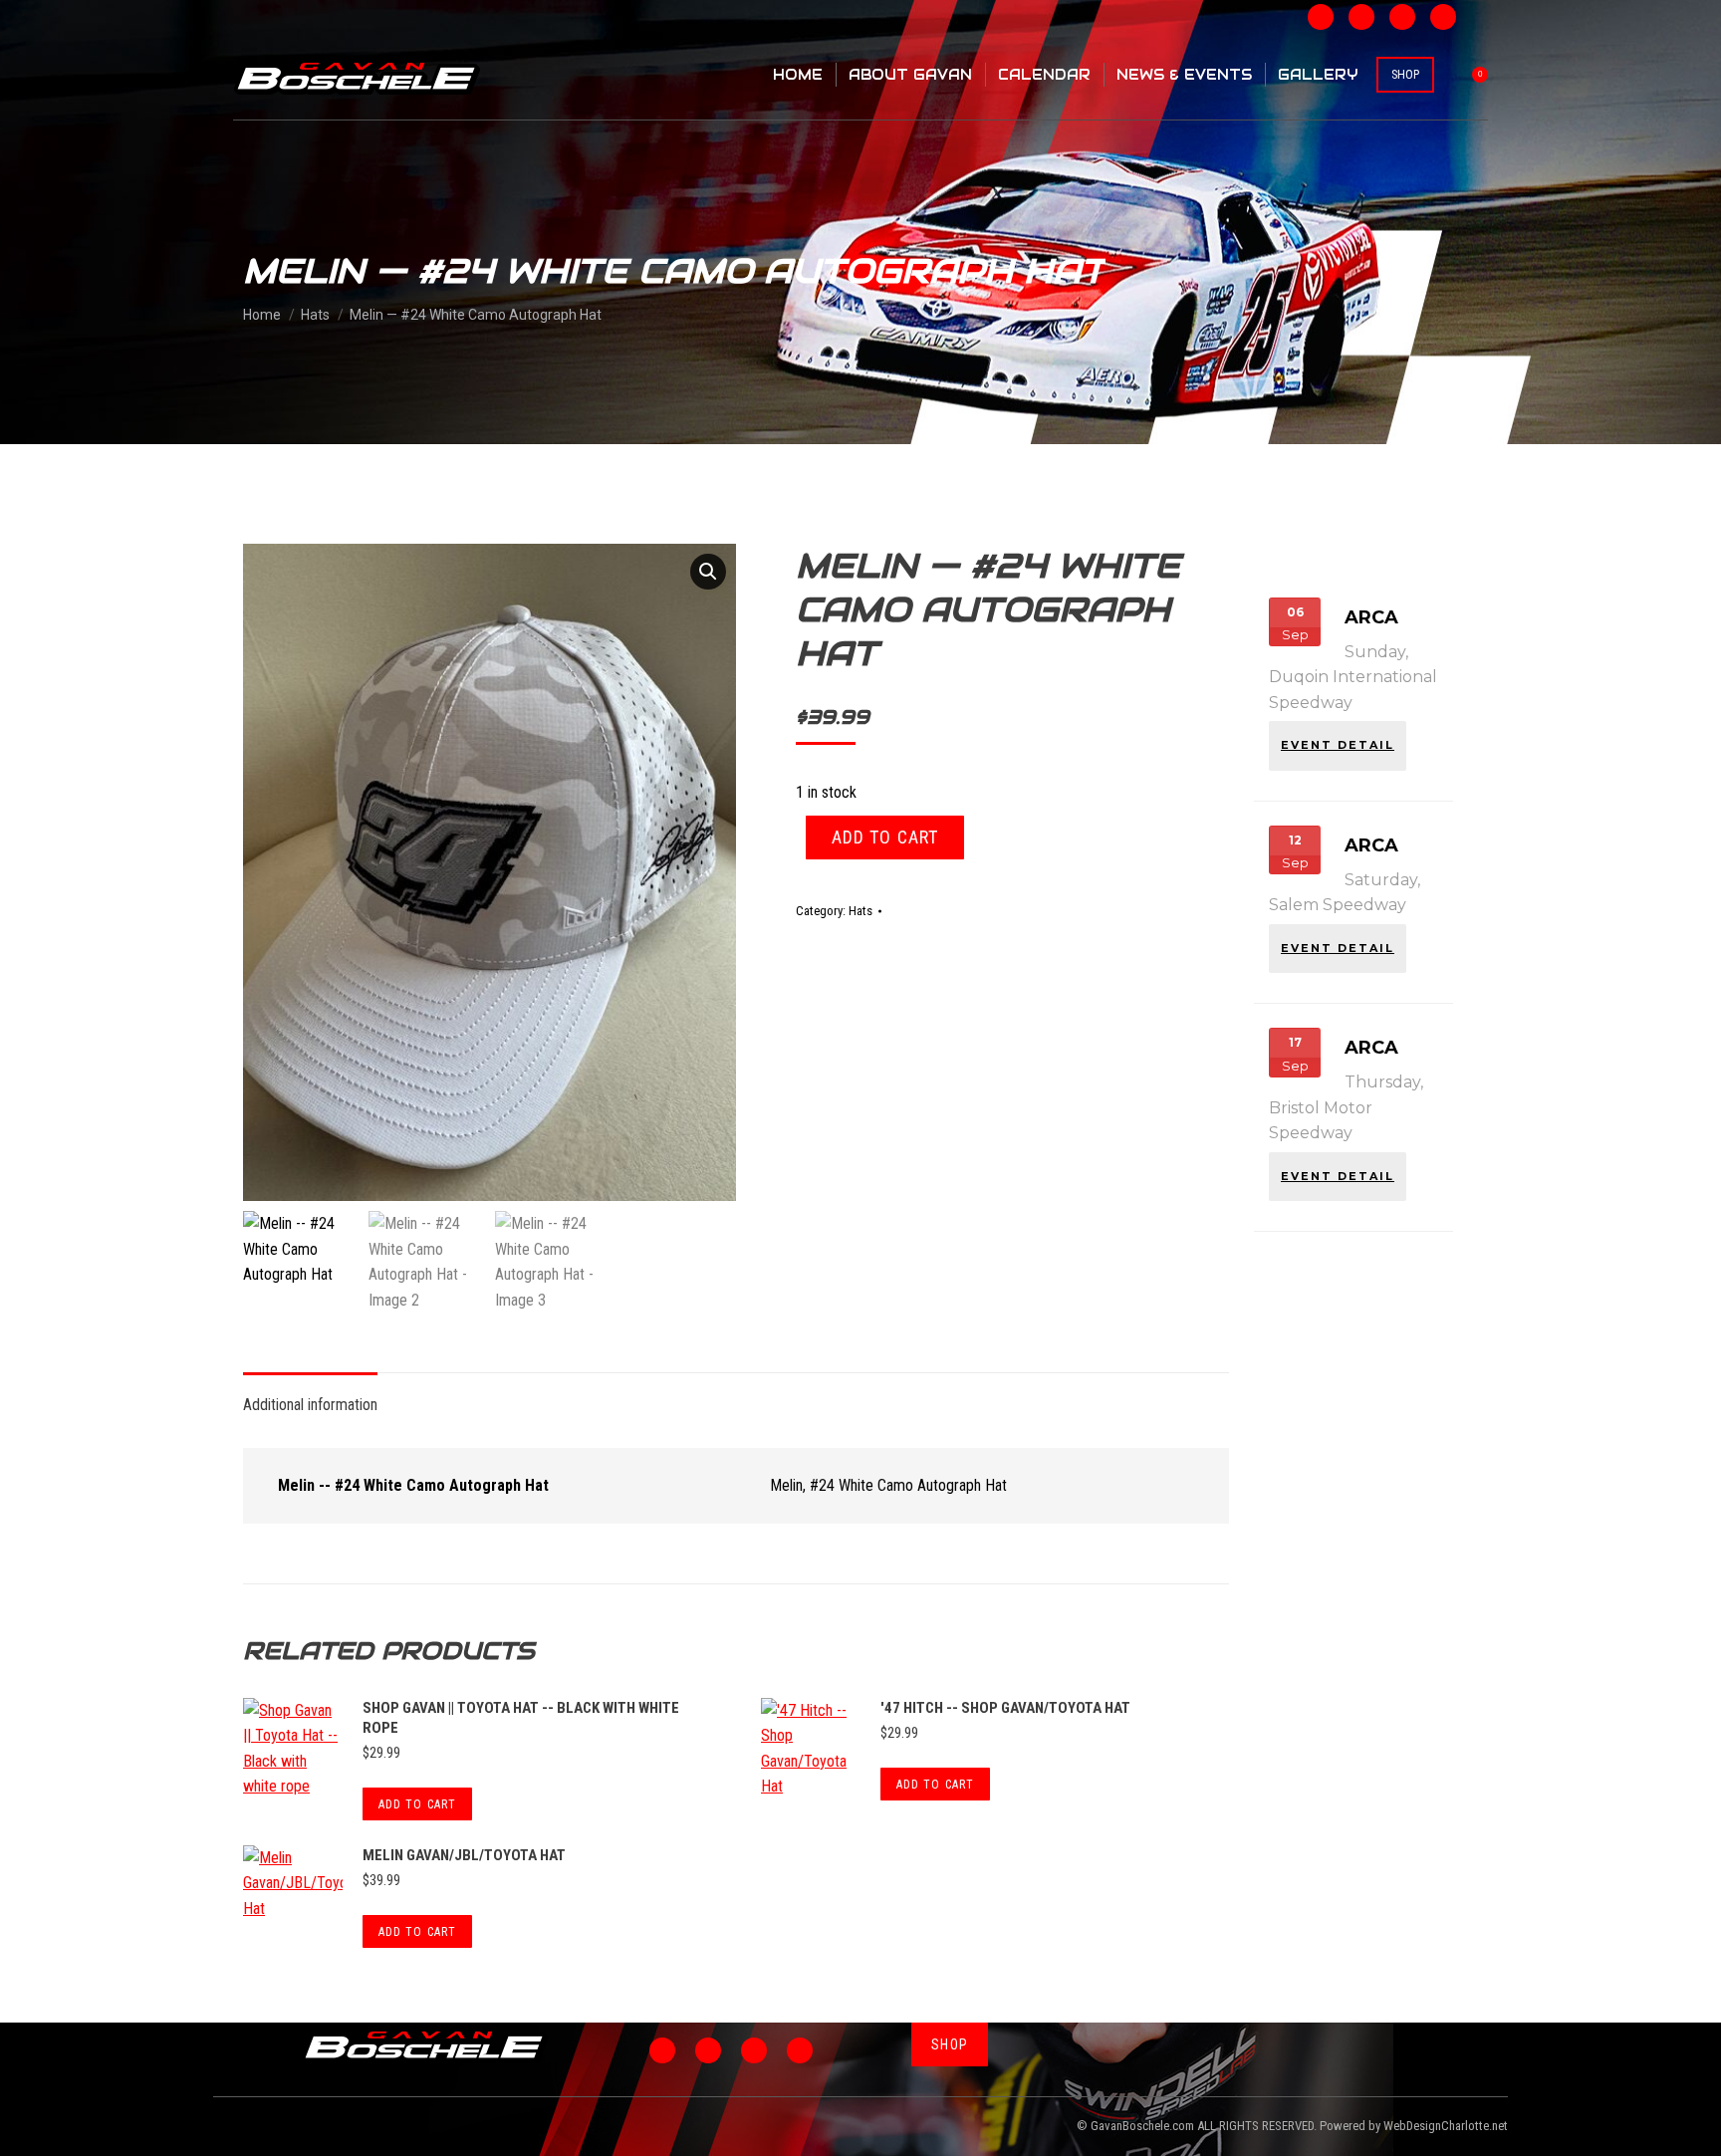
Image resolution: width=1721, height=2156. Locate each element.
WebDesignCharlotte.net (1446, 2126)
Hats (860, 911)
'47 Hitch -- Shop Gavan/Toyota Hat (1005, 1708)
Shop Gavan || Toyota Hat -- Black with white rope (521, 1718)
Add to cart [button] (417, 1804)
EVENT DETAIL (1338, 745)
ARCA (1371, 617)
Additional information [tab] (310, 1405)
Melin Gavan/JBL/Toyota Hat (464, 1855)
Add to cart (885, 837)
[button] (708, 572)
